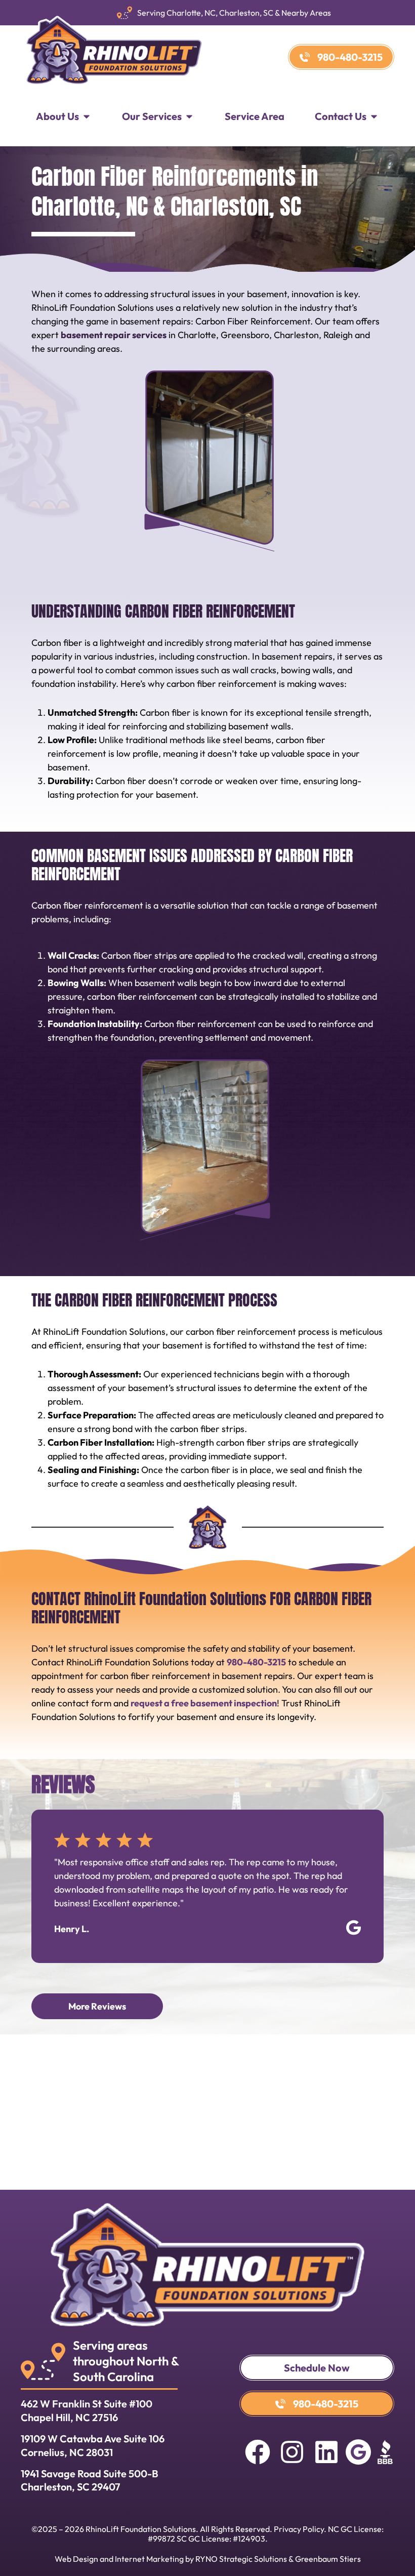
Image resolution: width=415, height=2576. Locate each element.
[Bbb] (385, 2452)
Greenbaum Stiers (328, 2559)
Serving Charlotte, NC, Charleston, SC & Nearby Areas (234, 13)
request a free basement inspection (204, 1703)
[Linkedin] (326, 2452)
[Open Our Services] (189, 116)
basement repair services (114, 335)
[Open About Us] (87, 116)
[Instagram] (292, 2452)
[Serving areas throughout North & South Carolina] (43, 2361)
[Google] (358, 2452)
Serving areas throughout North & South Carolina (126, 2361)
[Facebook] (258, 2452)
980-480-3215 (256, 1662)
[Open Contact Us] (374, 116)
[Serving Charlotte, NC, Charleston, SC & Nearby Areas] (124, 13)
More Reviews (97, 2006)
